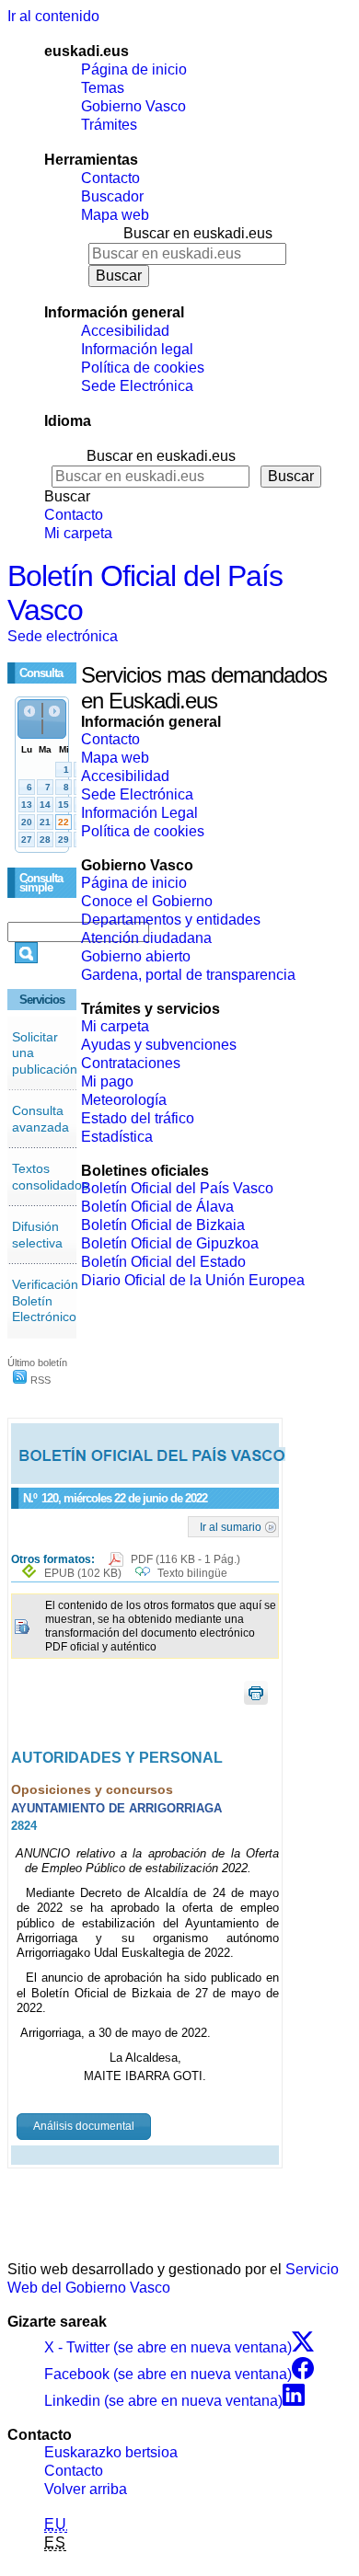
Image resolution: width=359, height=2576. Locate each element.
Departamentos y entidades (171, 920)
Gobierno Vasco (133, 106)
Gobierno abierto (136, 956)
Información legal (137, 349)
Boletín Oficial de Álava (157, 1207)
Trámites (109, 125)
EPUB (83, 1573)
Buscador (112, 196)
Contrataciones (131, 1063)
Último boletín (37, 1363)
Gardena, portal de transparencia (188, 975)
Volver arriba (86, 2489)
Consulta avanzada (41, 1119)
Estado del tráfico (138, 1118)
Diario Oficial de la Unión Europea (193, 1280)
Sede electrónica (63, 636)
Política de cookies (143, 368)
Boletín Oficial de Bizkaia (163, 1225)
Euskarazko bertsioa (111, 2452)
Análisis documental (84, 2126)
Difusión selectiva (37, 1235)
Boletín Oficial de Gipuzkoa (170, 1243)
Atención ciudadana (146, 938)
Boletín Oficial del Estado (163, 1262)
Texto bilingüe (192, 1573)
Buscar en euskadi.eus (198, 233)
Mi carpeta (78, 533)
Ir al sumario (231, 1526)
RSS (39, 1380)
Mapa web (115, 215)
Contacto (110, 178)
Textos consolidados (50, 1177)
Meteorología (124, 1100)
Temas (103, 88)
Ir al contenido (53, 16)
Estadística (117, 1137)
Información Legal (139, 813)
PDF (185, 1559)
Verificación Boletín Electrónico (45, 1300)
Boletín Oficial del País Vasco (177, 1188)
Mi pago (107, 1081)
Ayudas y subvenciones (159, 1045)
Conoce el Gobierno (147, 901)
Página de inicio (134, 69)
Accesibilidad (125, 331)
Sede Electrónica (137, 386)
